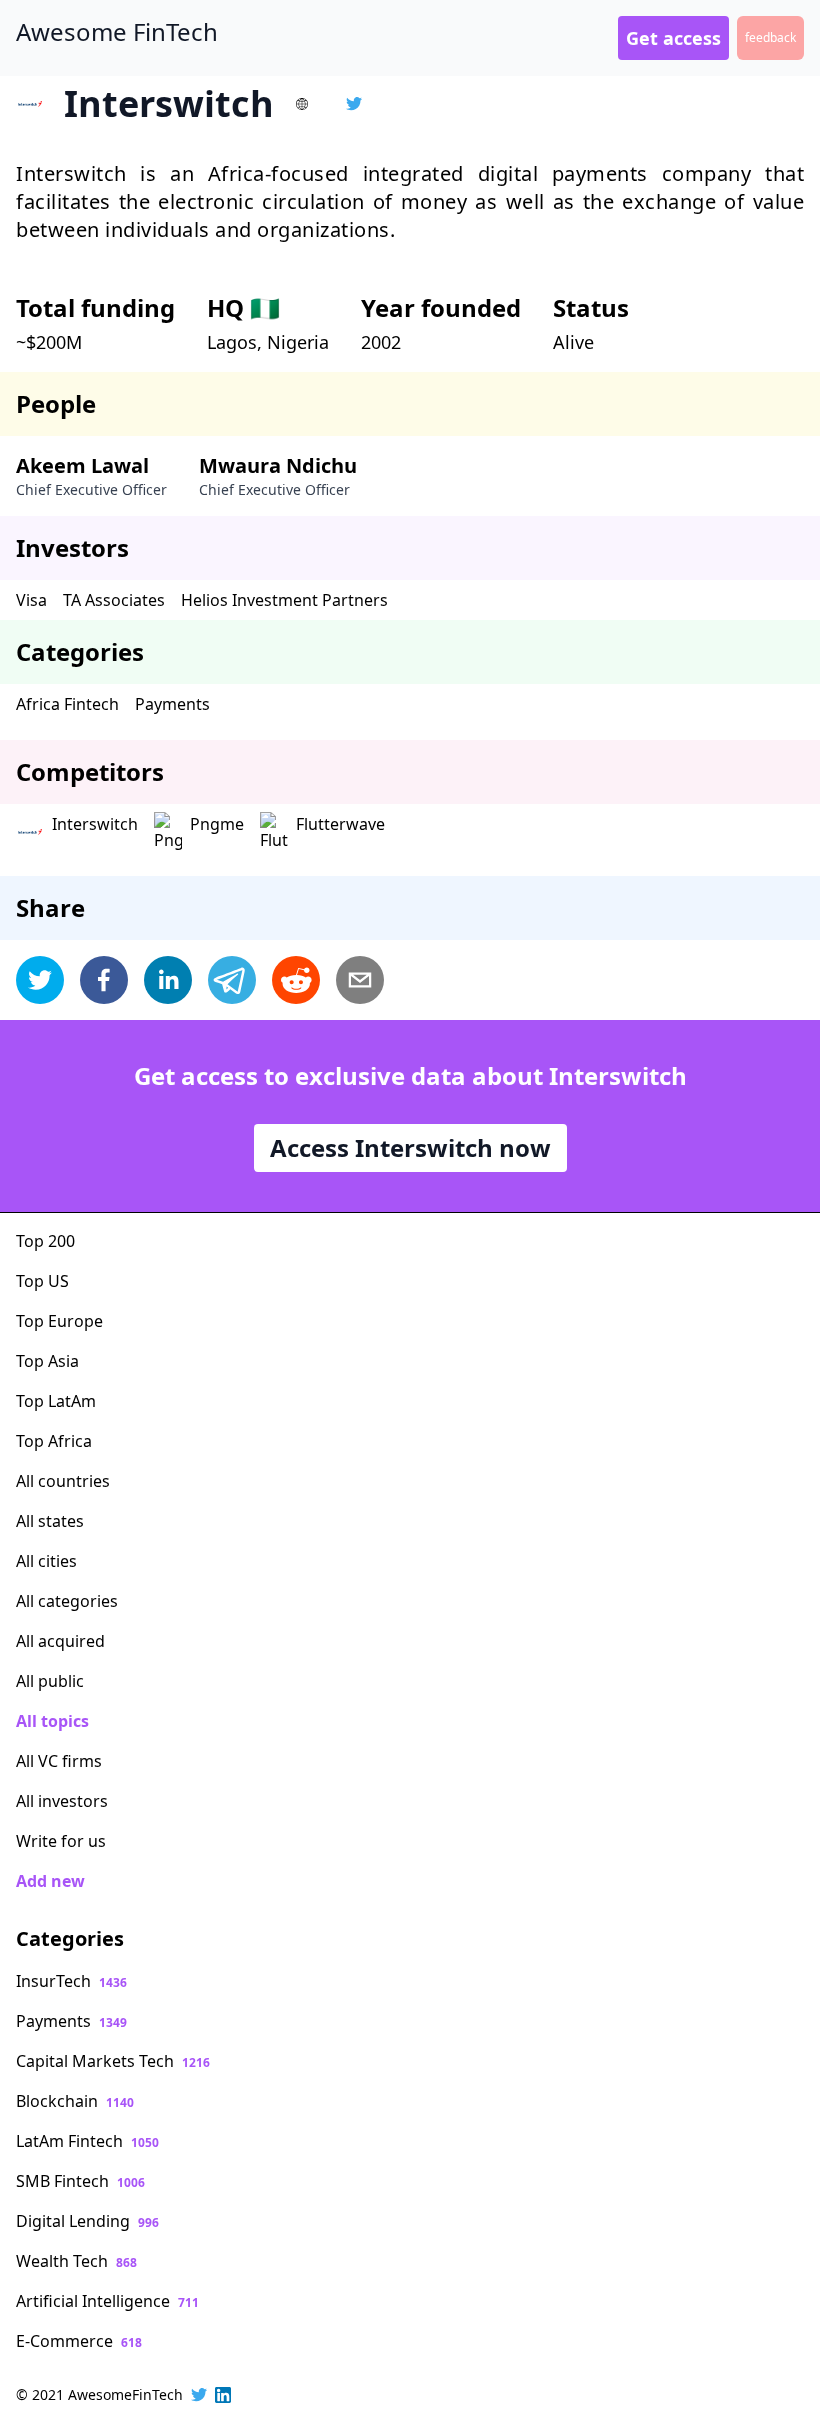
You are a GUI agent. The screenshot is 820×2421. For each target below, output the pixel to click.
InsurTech (71, 1981)
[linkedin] (168, 980)
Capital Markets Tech (113, 2061)
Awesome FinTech (117, 32)
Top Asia (47, 1361)
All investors (62, 1801)
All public (50, 1681)
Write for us (61, 1841)
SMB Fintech (80, 2181)
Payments (172, 704)
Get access (673, 38)
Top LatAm (56, 1401)
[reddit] (296, 980)
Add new (50, 1881)
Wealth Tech (76, 2261)
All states (50, 1521)
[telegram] (232, 980)
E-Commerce (79, 2341)
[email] (360, 980)
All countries (63, 1481)
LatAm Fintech (87, 2141)
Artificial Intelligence (107, 2301)
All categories (67, 1601)
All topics (52, 1721)
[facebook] (104, 980)
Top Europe (59, 1321)
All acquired (60, 1641)
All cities (46, 1561)
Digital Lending (87, 2221)
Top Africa (54, 1441)
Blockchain (75, 2101)
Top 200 (45, 1241)
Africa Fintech (67, 704)
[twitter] (40, 980)
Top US (42, 1281)
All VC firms (59, 1761)
